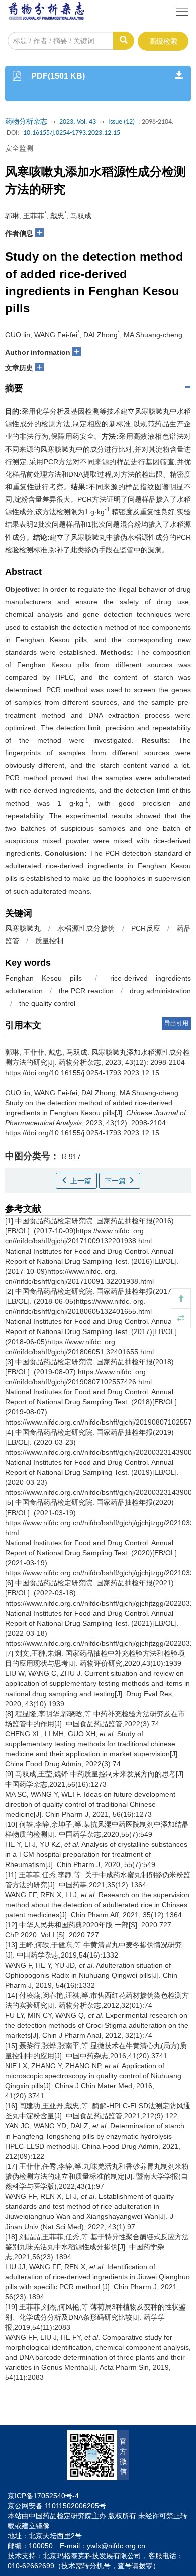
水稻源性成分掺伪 (86, 928)
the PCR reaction (86, 991)
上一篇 (80, 1181)
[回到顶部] (181, 1298)
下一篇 (116, 1181)
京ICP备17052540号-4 (43, 2496)
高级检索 (163, 41)
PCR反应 (146, 928)
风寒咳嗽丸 (23, 928)
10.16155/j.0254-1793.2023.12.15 (72, 133)
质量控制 (49, 941)
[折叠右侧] (181, 1318)
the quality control (47, 1003)
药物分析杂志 (26, 122)
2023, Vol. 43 (78, 122)
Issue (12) (121, 122)
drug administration (160, 991)
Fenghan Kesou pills (43, 978)
